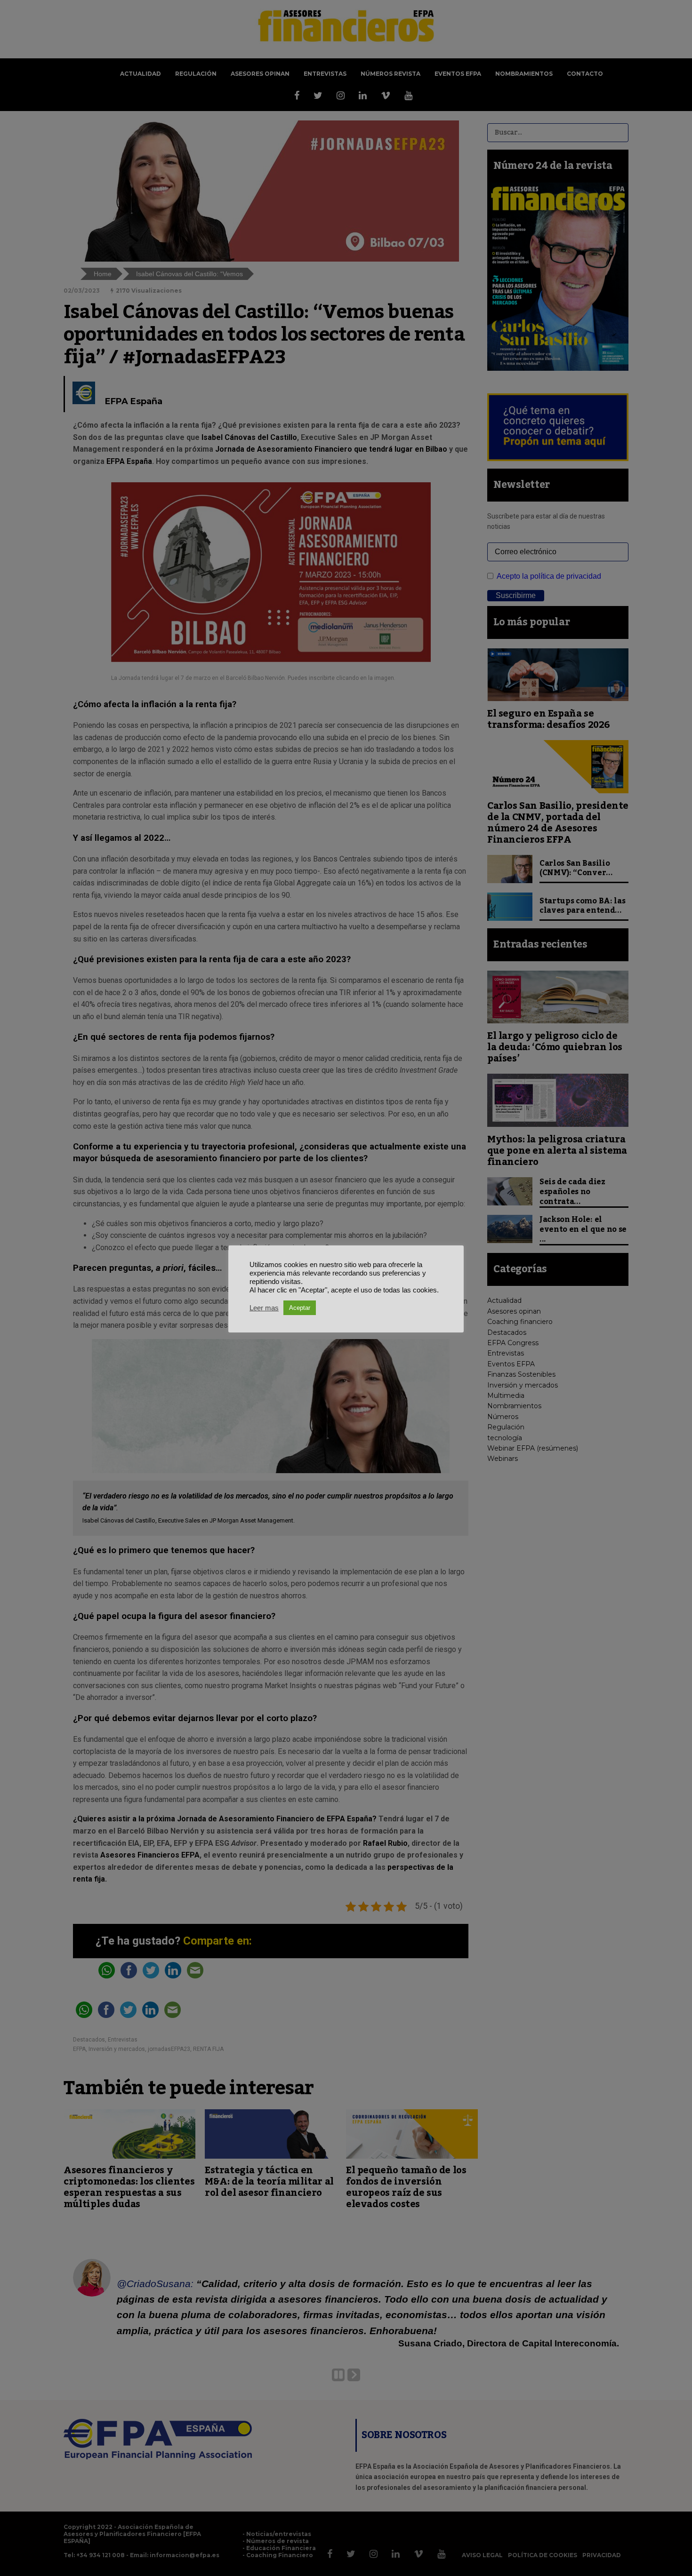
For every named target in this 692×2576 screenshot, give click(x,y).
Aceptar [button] (300, 1308)
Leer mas (264, 1308)
